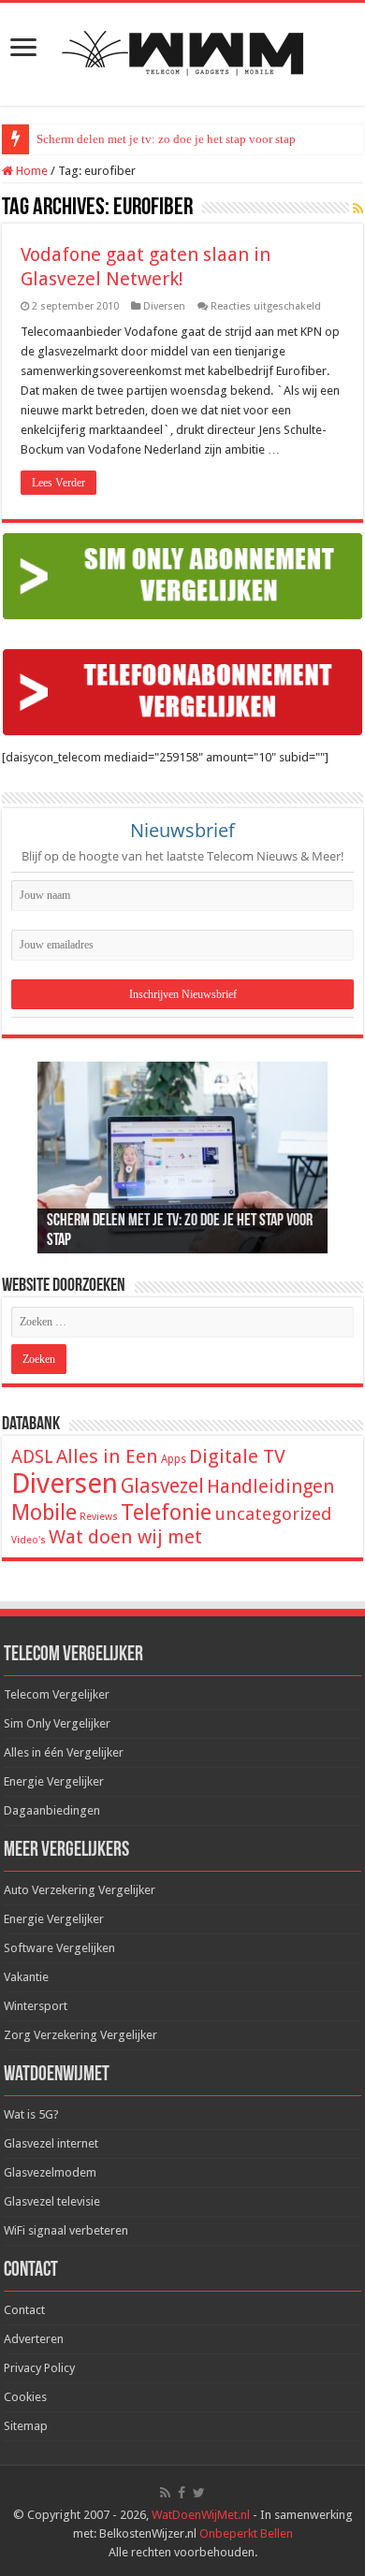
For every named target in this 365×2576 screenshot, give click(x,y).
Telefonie (166, 1512)
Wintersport (36, 2006)
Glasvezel (162, 1486)
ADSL (32, 1457)
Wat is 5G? (31, 2114)
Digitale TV (237, 1456)
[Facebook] (182, 2493)
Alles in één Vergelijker (64, 1752)
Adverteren (34, 2339)
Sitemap (26, 2426)
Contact (24, 2310)
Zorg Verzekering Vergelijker (80, 2035)
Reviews (99, 1517)
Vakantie (26, 1977)
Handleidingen (270, 1486)
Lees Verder (58, 483)
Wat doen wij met (125, 1537)
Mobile (44, 1512)
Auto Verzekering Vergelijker (80, 1890)
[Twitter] (199, 2493)
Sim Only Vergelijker (57, 1723)
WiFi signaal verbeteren (66, 2230)
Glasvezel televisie (52, 2201)
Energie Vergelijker (54, 1781)
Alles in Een (107, 1456)
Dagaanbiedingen (52, 1810)
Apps (174, 1459)
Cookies (25, 2397)
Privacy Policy (39, 2368)
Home (30, 171)
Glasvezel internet (51, 2143)
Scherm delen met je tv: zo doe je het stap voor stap (166, 139)
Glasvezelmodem (50, 2172)
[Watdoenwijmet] (182, 51)
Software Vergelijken (59, 1948)
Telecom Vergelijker (57, 1694)
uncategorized (273, 1514)
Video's (29, 1540)
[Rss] (165, 2493)
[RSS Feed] (358, 209)
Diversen (164, 306)
